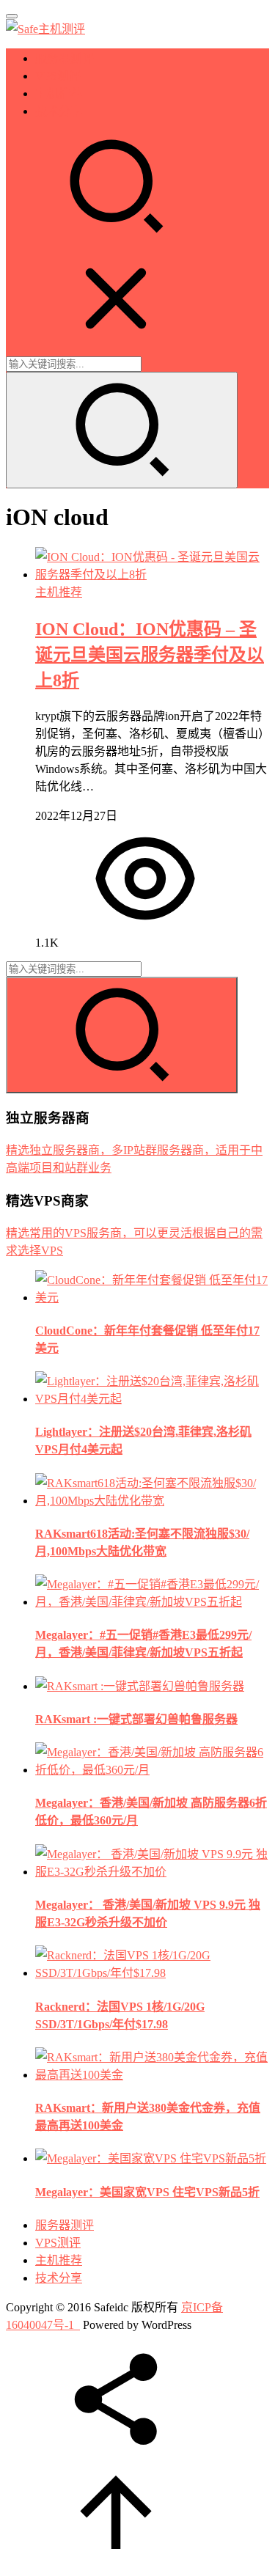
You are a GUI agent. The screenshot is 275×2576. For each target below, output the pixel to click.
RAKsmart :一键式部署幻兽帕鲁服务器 (136, 1719)
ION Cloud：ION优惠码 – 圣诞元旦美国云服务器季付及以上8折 (150, 655)
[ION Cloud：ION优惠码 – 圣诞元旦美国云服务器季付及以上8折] (152, 575)
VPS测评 (58, 76)
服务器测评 (65, 58)
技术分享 (59, 111)
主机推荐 (59, 93)
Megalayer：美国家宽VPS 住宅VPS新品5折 (147, 2192)
